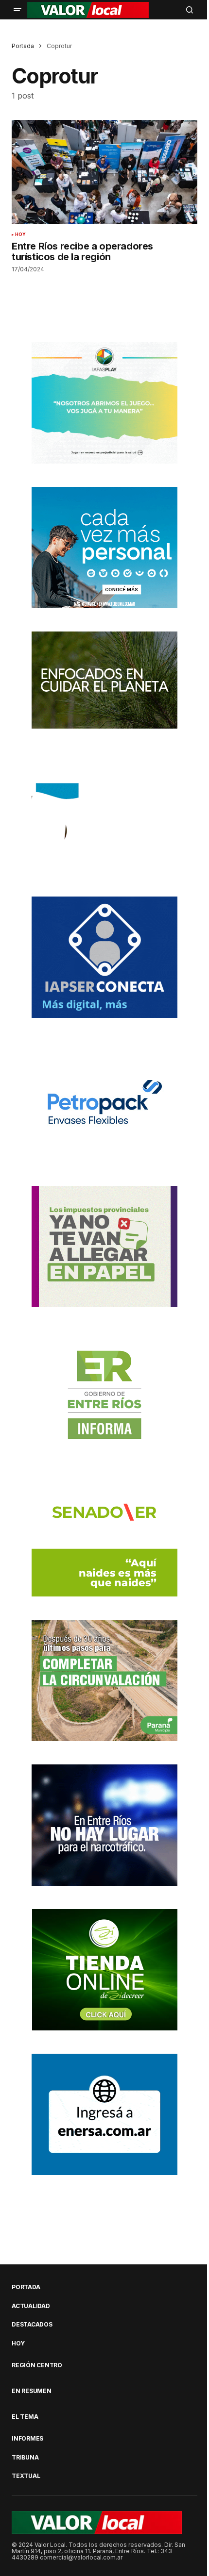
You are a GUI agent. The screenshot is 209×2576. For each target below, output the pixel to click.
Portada (23, 46)
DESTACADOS (32, 2325)
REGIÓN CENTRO (37, 2365)
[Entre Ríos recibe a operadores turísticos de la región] (104, 172)
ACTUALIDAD (31, 2306)
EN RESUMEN (32, 2391)
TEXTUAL (26, 2476)
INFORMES (27, 2439)
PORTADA (26, 2287)
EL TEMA (25, 2417)
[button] (17, 10)
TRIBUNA (25, 2458)
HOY (21, 234)
